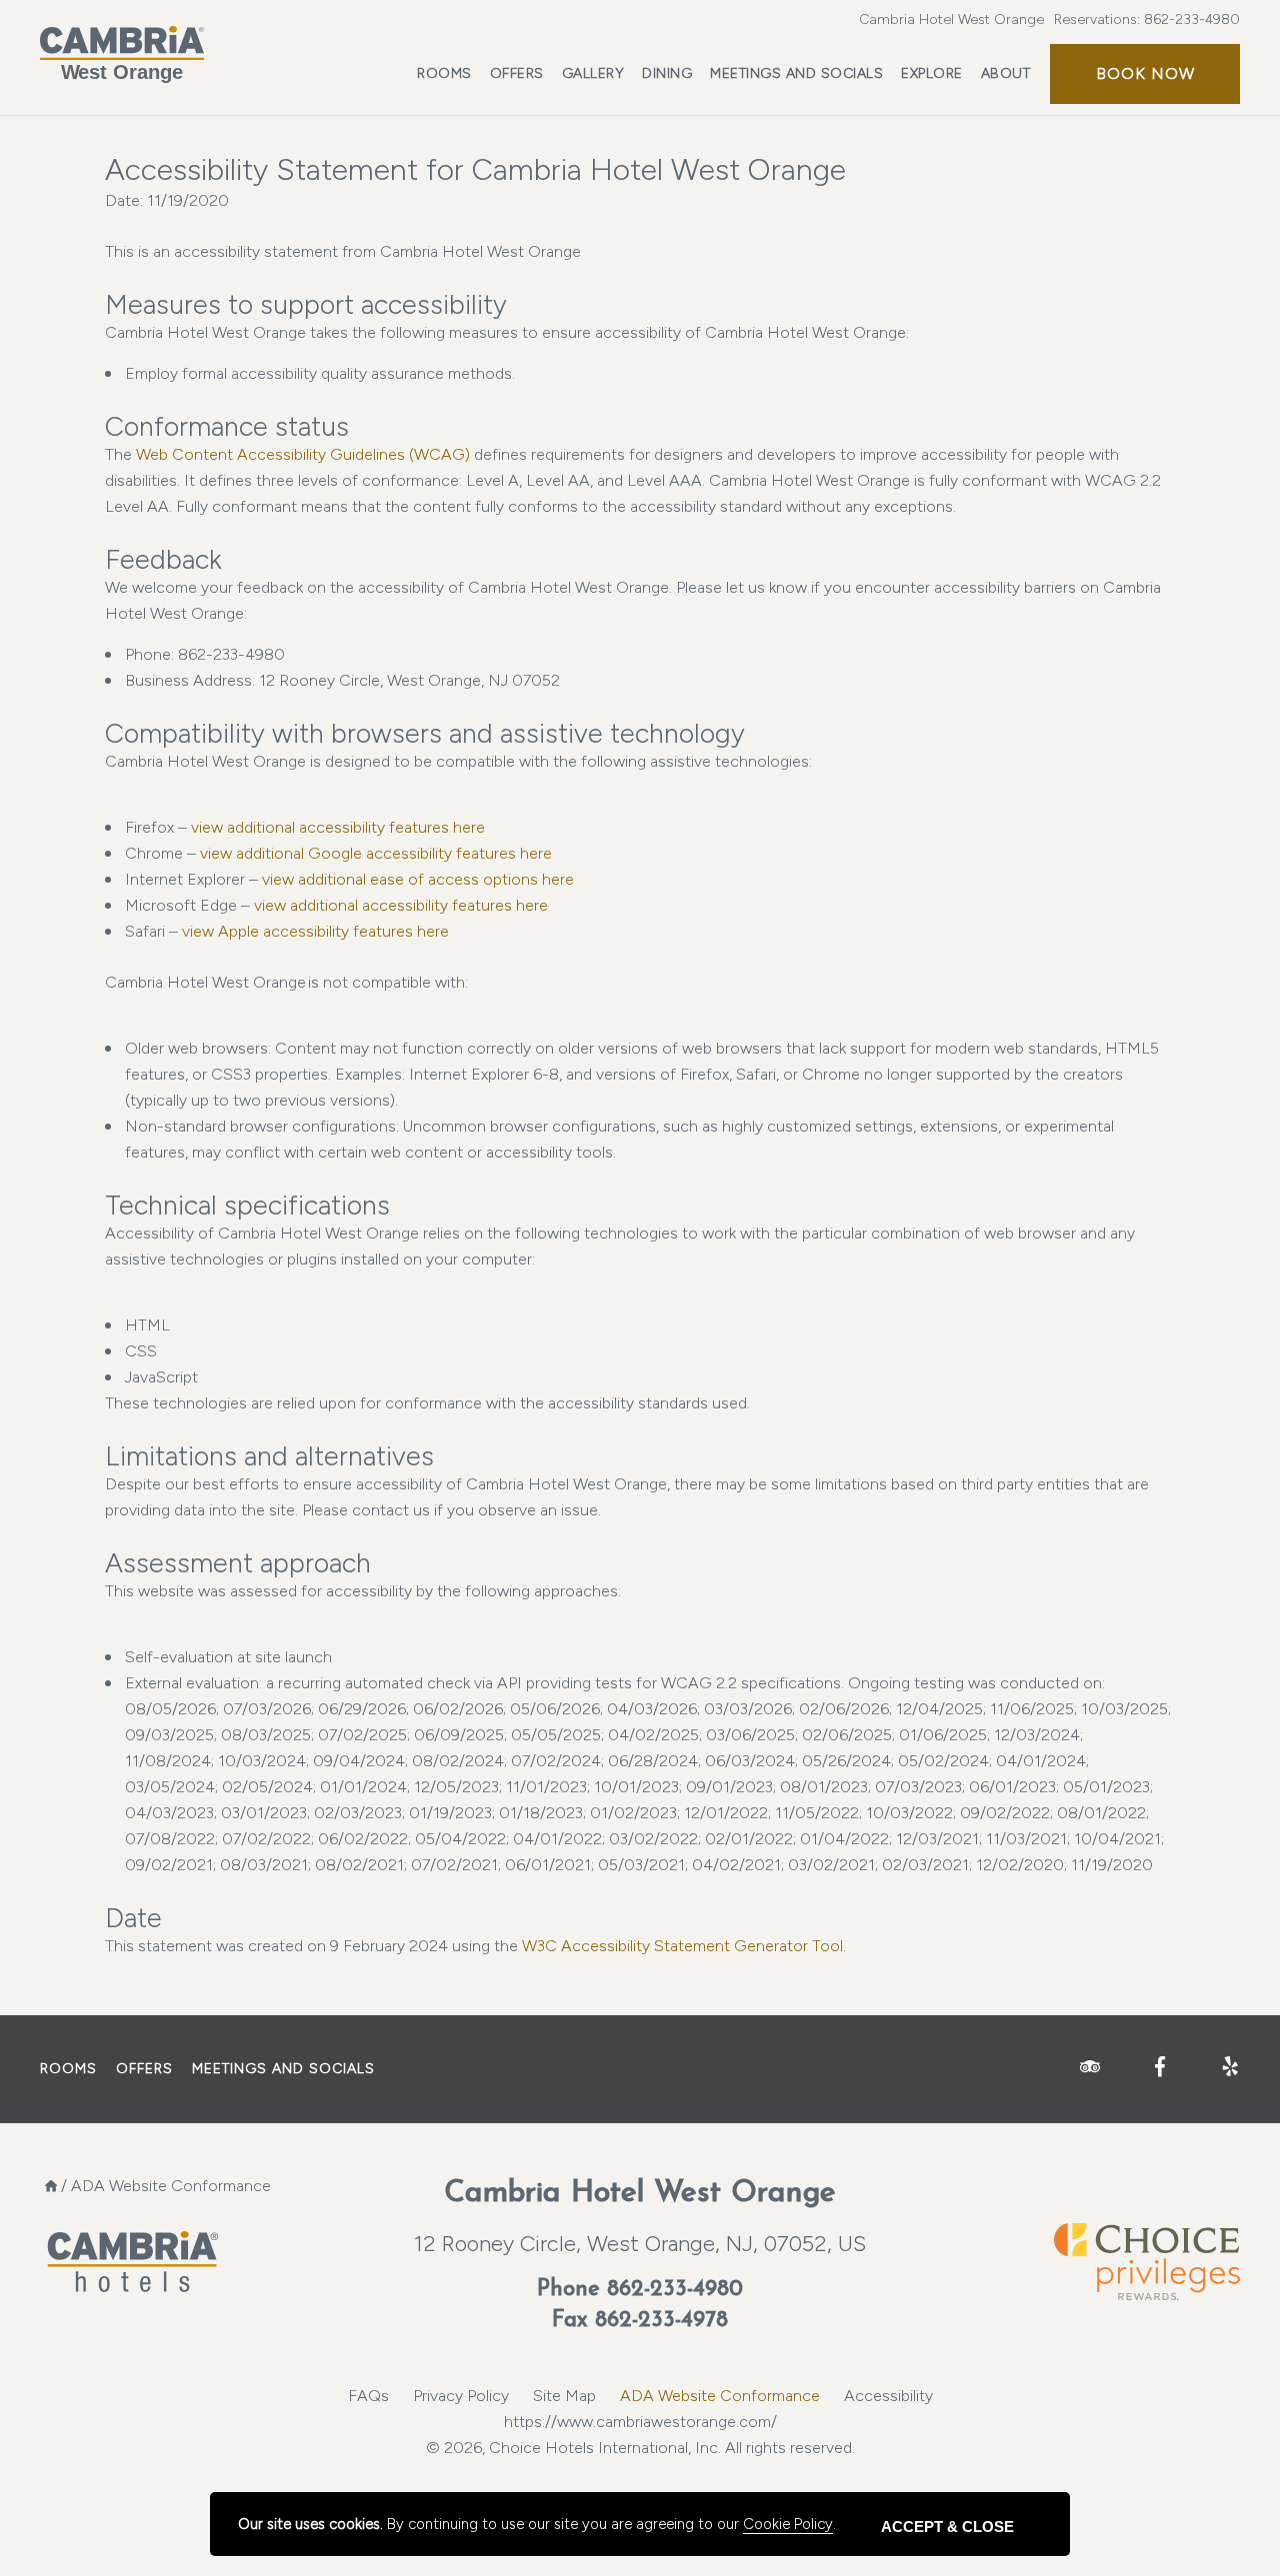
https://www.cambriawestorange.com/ (640, 2422)
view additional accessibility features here (338, 827)
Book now (1145, 73)
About (1006, 73)
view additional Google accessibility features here (376, 853)
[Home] (51, 2186)
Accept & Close (947, 2527)
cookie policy (788, 2524)
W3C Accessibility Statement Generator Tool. (684, 1946)
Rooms (444, 73)
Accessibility (888, 2396)
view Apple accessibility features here (315, 931)
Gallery (593, 73)
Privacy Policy (461, 2396)
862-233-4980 (1192, 19)
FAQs (368, 2396)
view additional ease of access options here (418, 879)
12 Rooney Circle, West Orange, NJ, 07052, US (640, 2244)
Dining (667, 73)
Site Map (564, 2396)
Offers (517, 73)
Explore (932, 73)
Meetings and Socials (796, 73)
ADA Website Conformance (720, 2396)
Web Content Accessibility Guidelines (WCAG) (305, 454)
